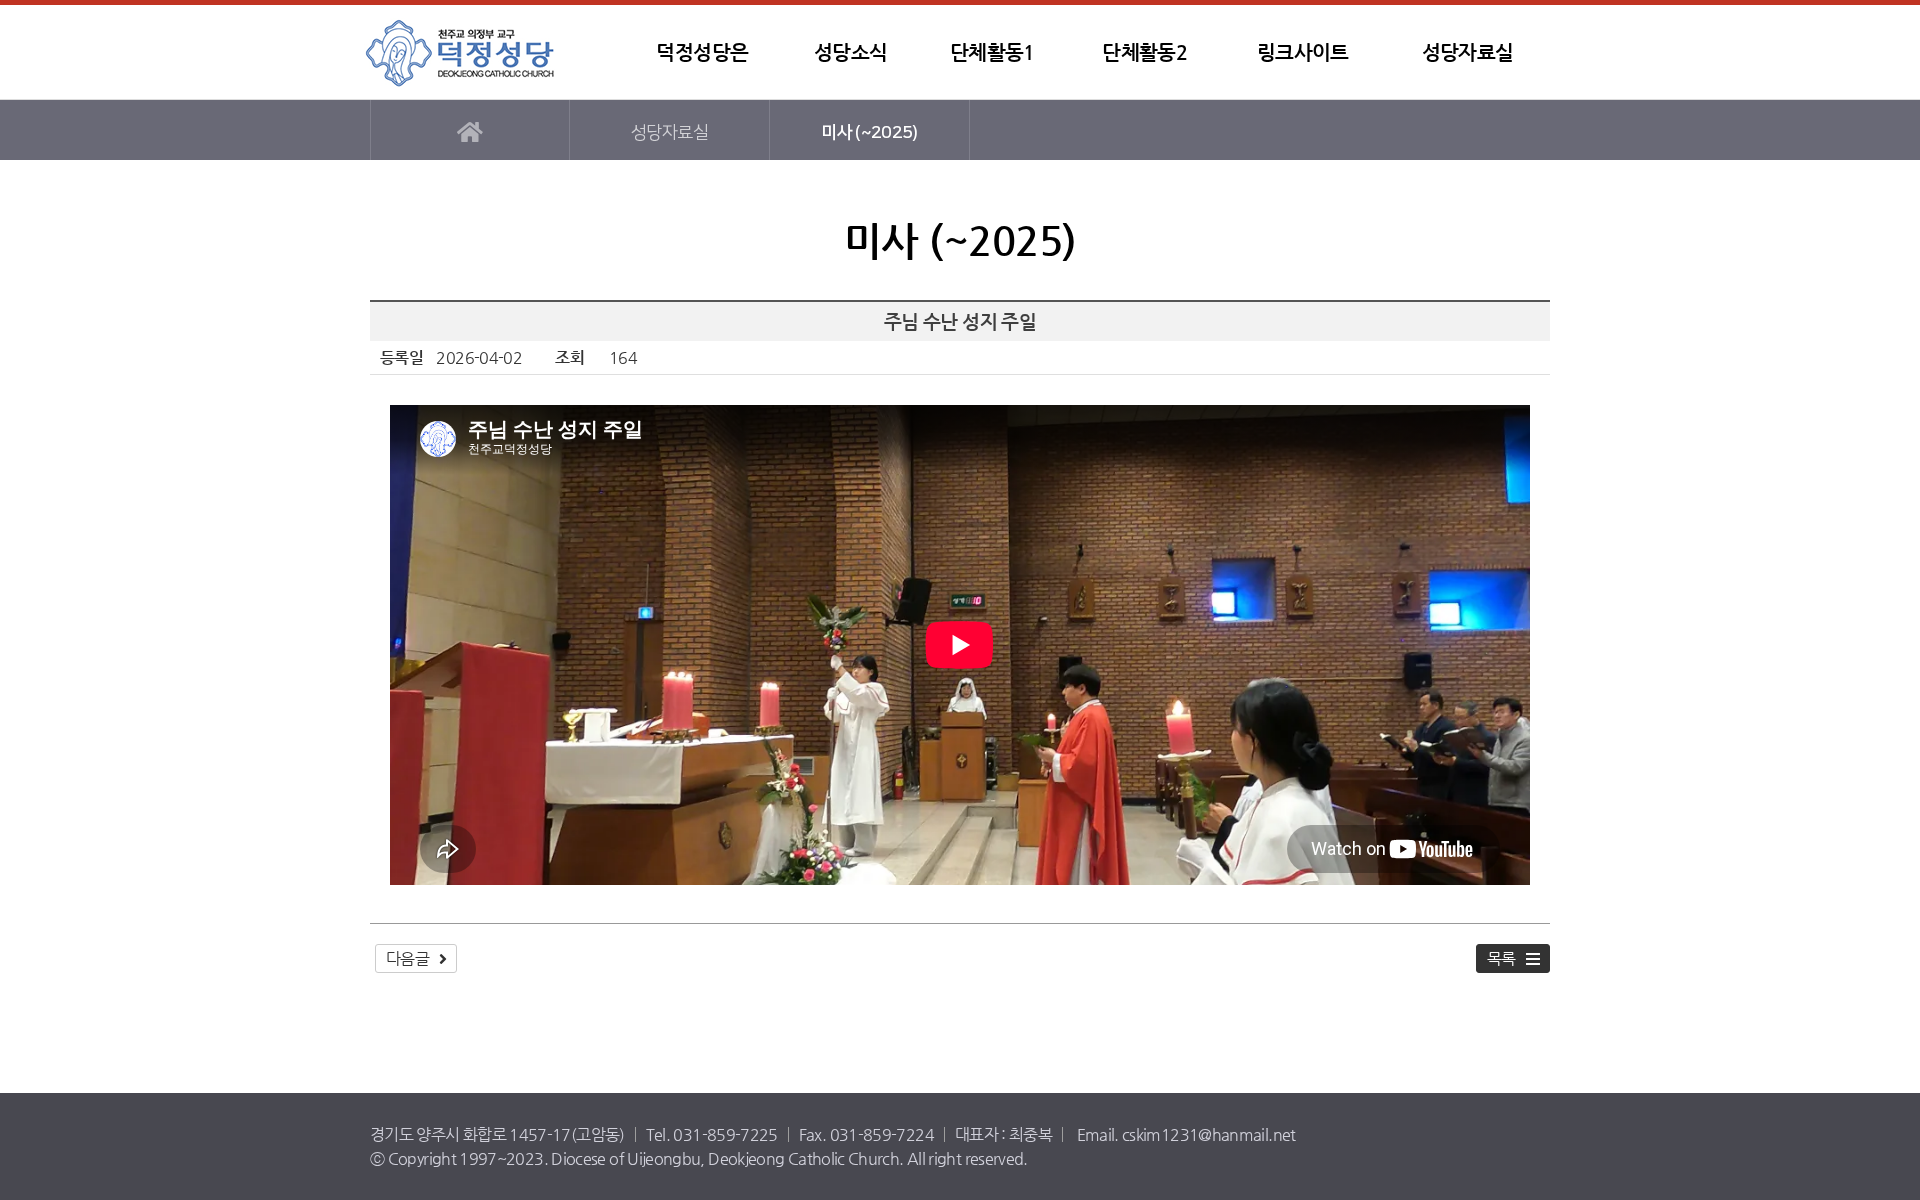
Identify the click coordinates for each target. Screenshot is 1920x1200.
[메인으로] (470, 130)
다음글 (407, 958)
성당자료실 (1468, 52)
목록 (1501, 958)
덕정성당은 (702, 52)
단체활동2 (1144, 52)
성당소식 (850, 52)
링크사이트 (1303, 52)
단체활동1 (992, 52)
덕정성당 (485, 52)
